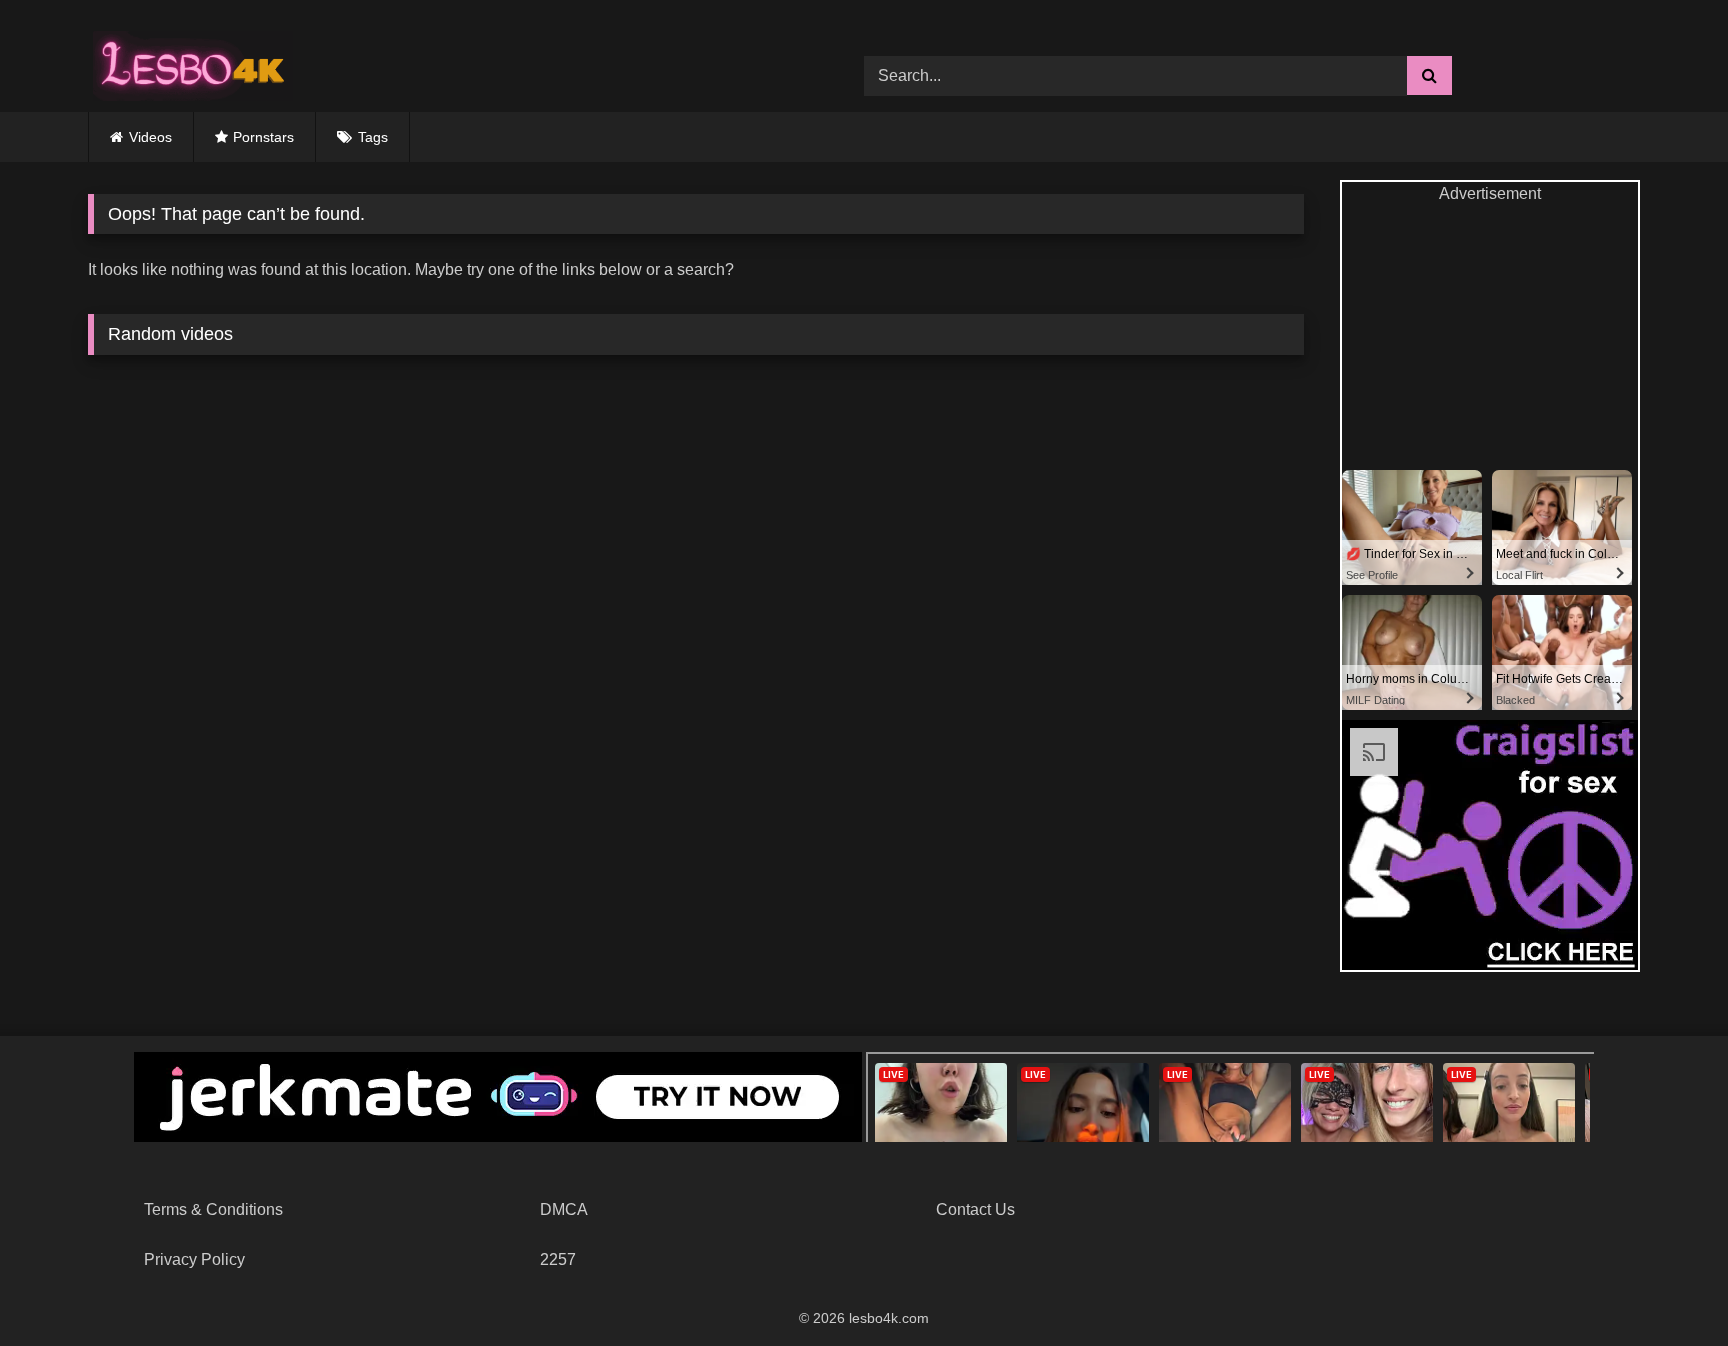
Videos (150, 137)
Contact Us (975, 1209)
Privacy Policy (194, 1259)
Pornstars (263, 137)
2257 (558, 1259)
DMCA (564, 1209)
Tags (373, 137)
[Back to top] (1666, 1286)
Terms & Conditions (213, 1209)
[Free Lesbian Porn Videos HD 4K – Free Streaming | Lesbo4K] (188, 61)
